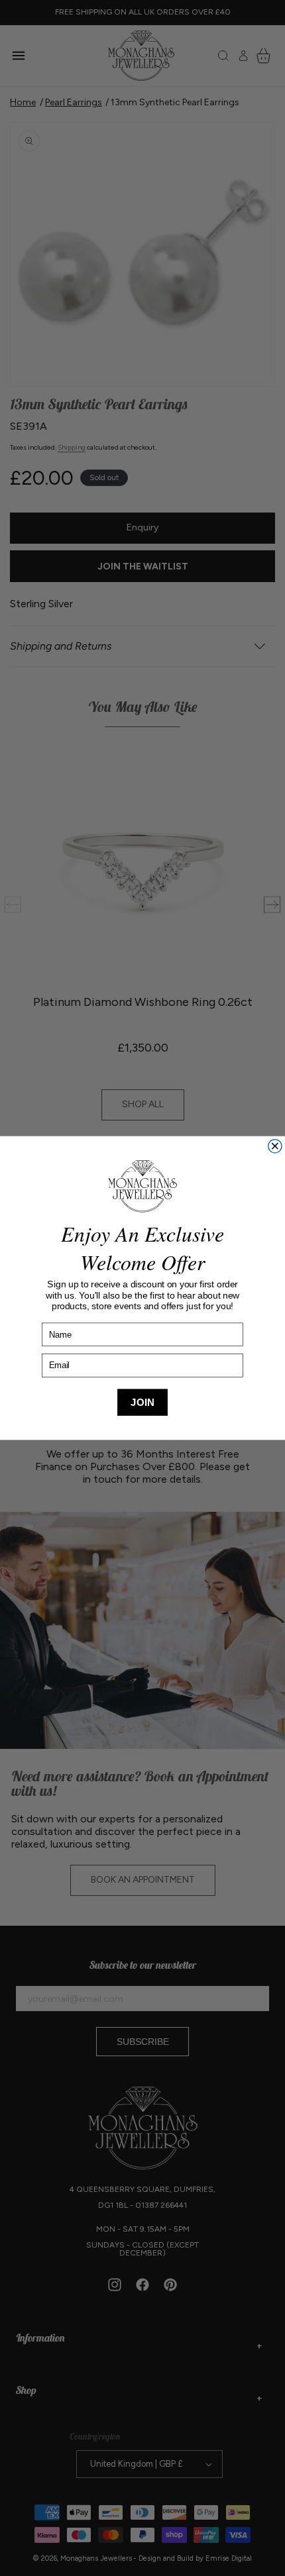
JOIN (142, 1402)
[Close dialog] (275, 1146)
